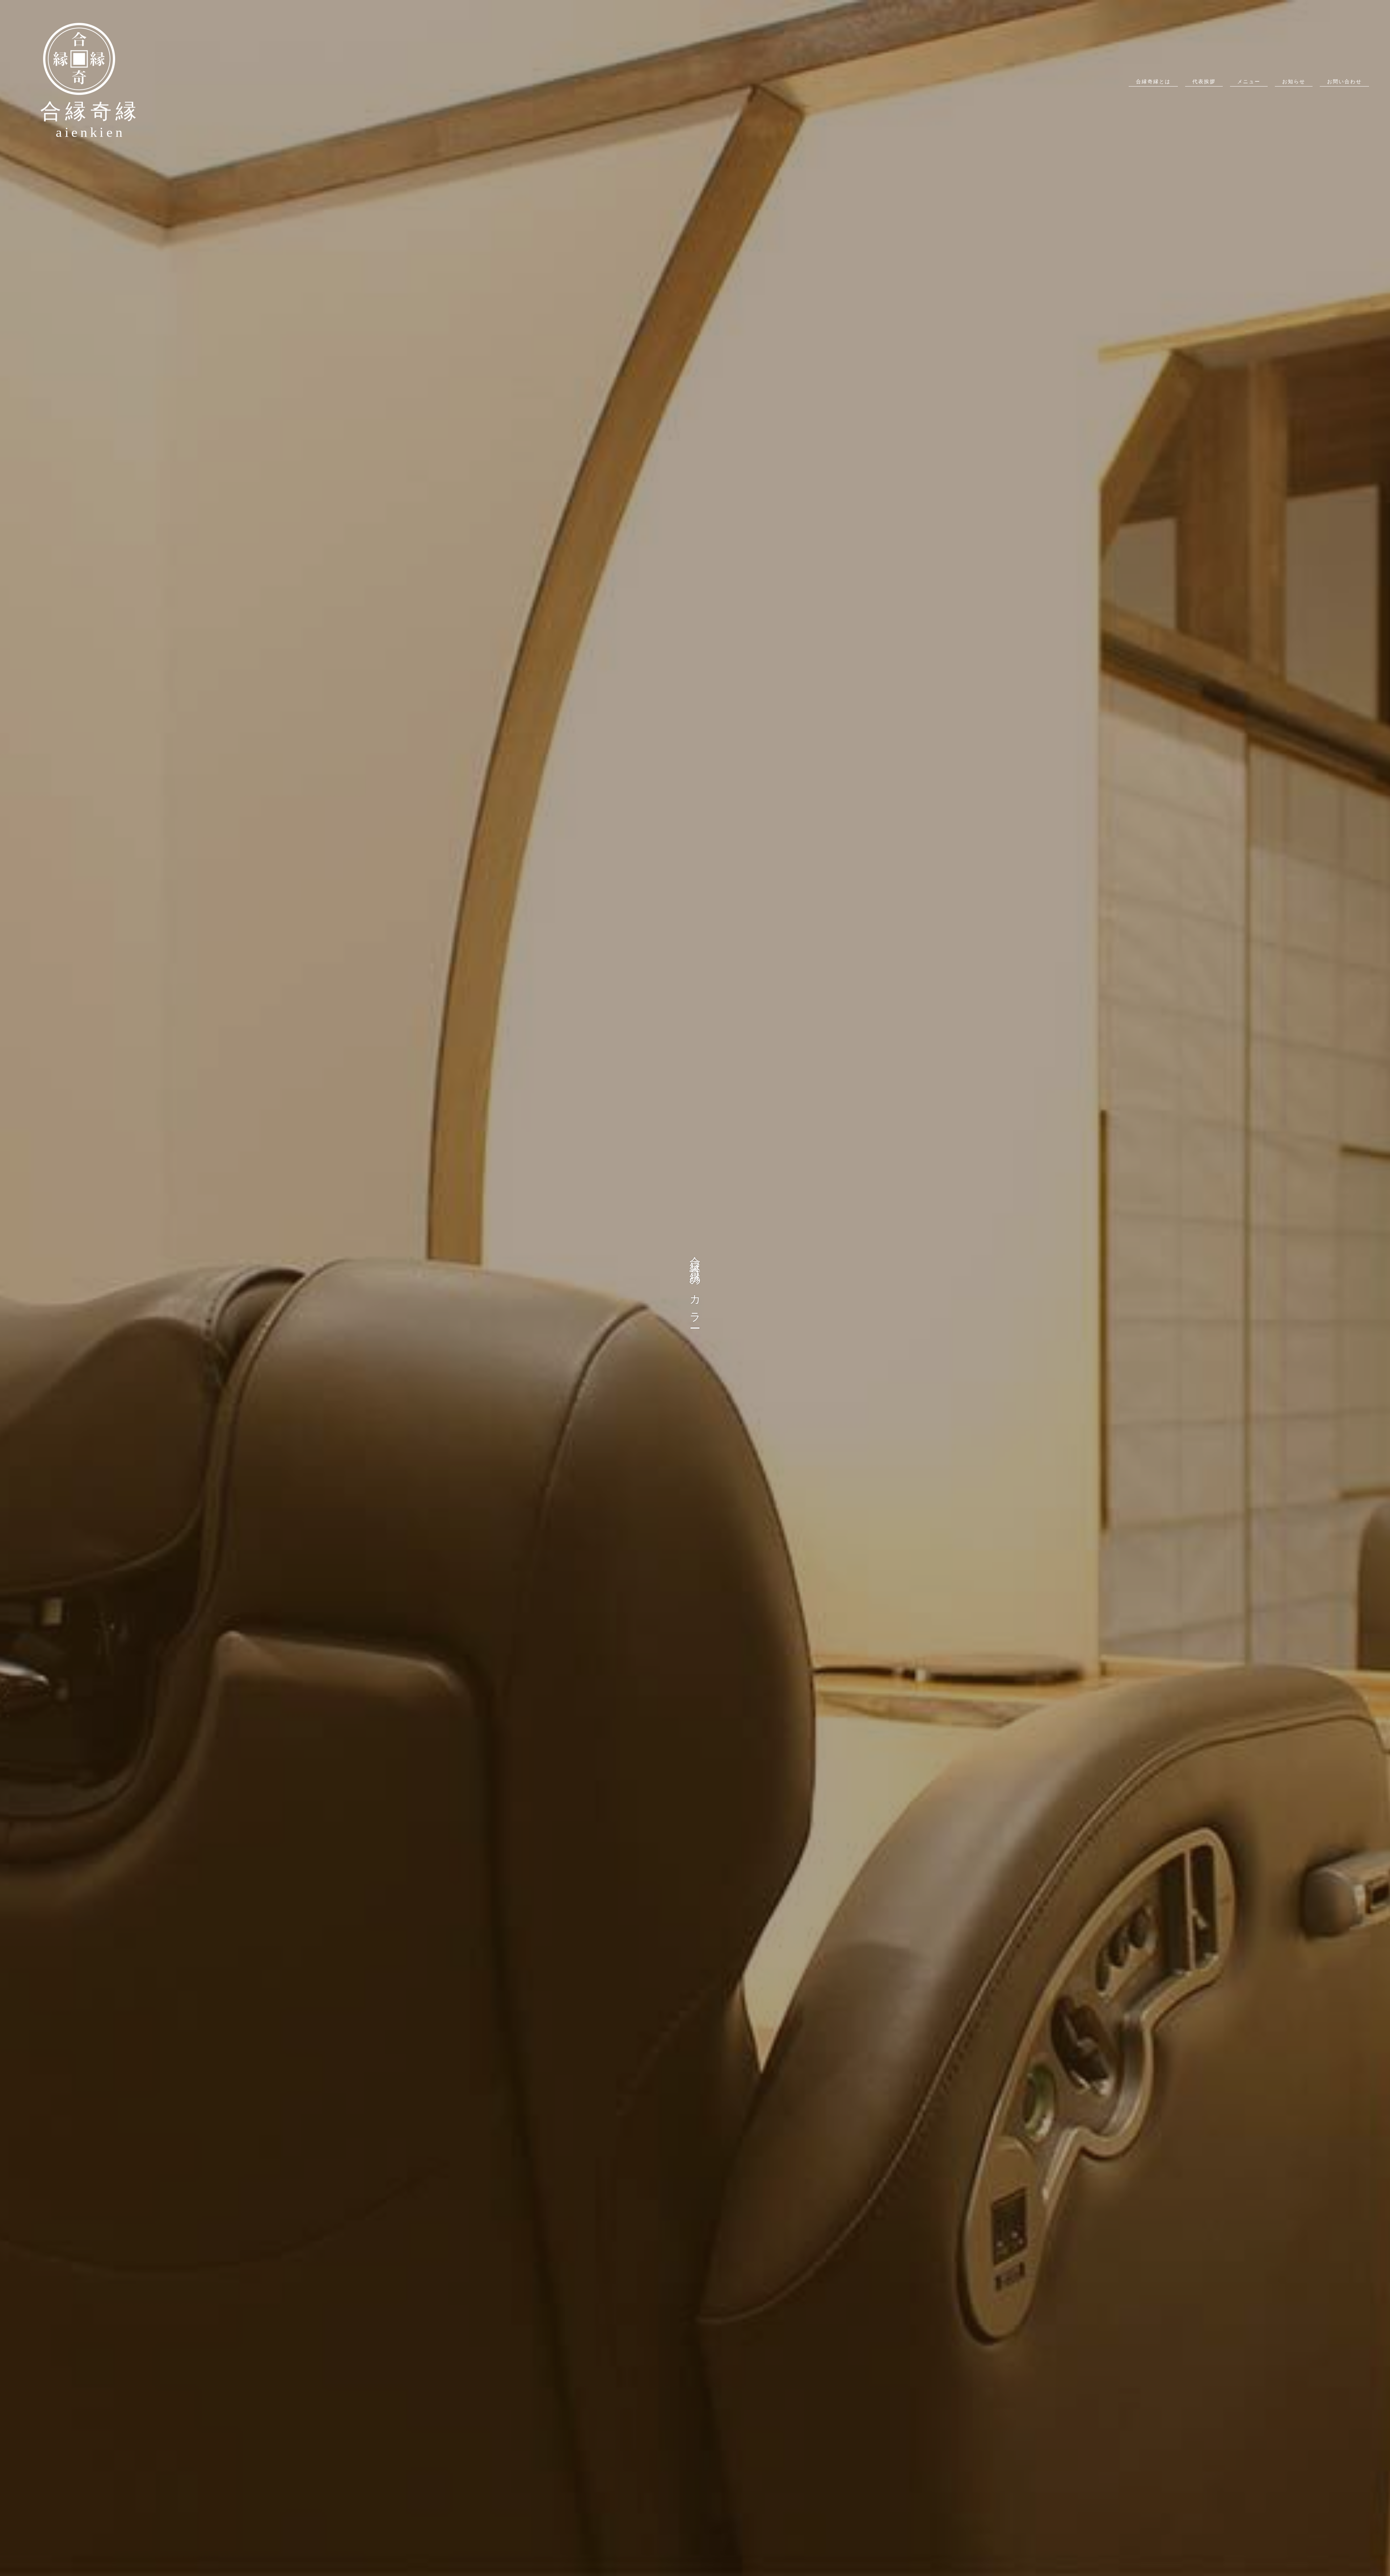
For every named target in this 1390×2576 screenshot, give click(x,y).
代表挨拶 (1204, 82)
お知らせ (1294, 82)
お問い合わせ (1344, 82)
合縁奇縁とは (1153, 82)
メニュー (1249, 82)
